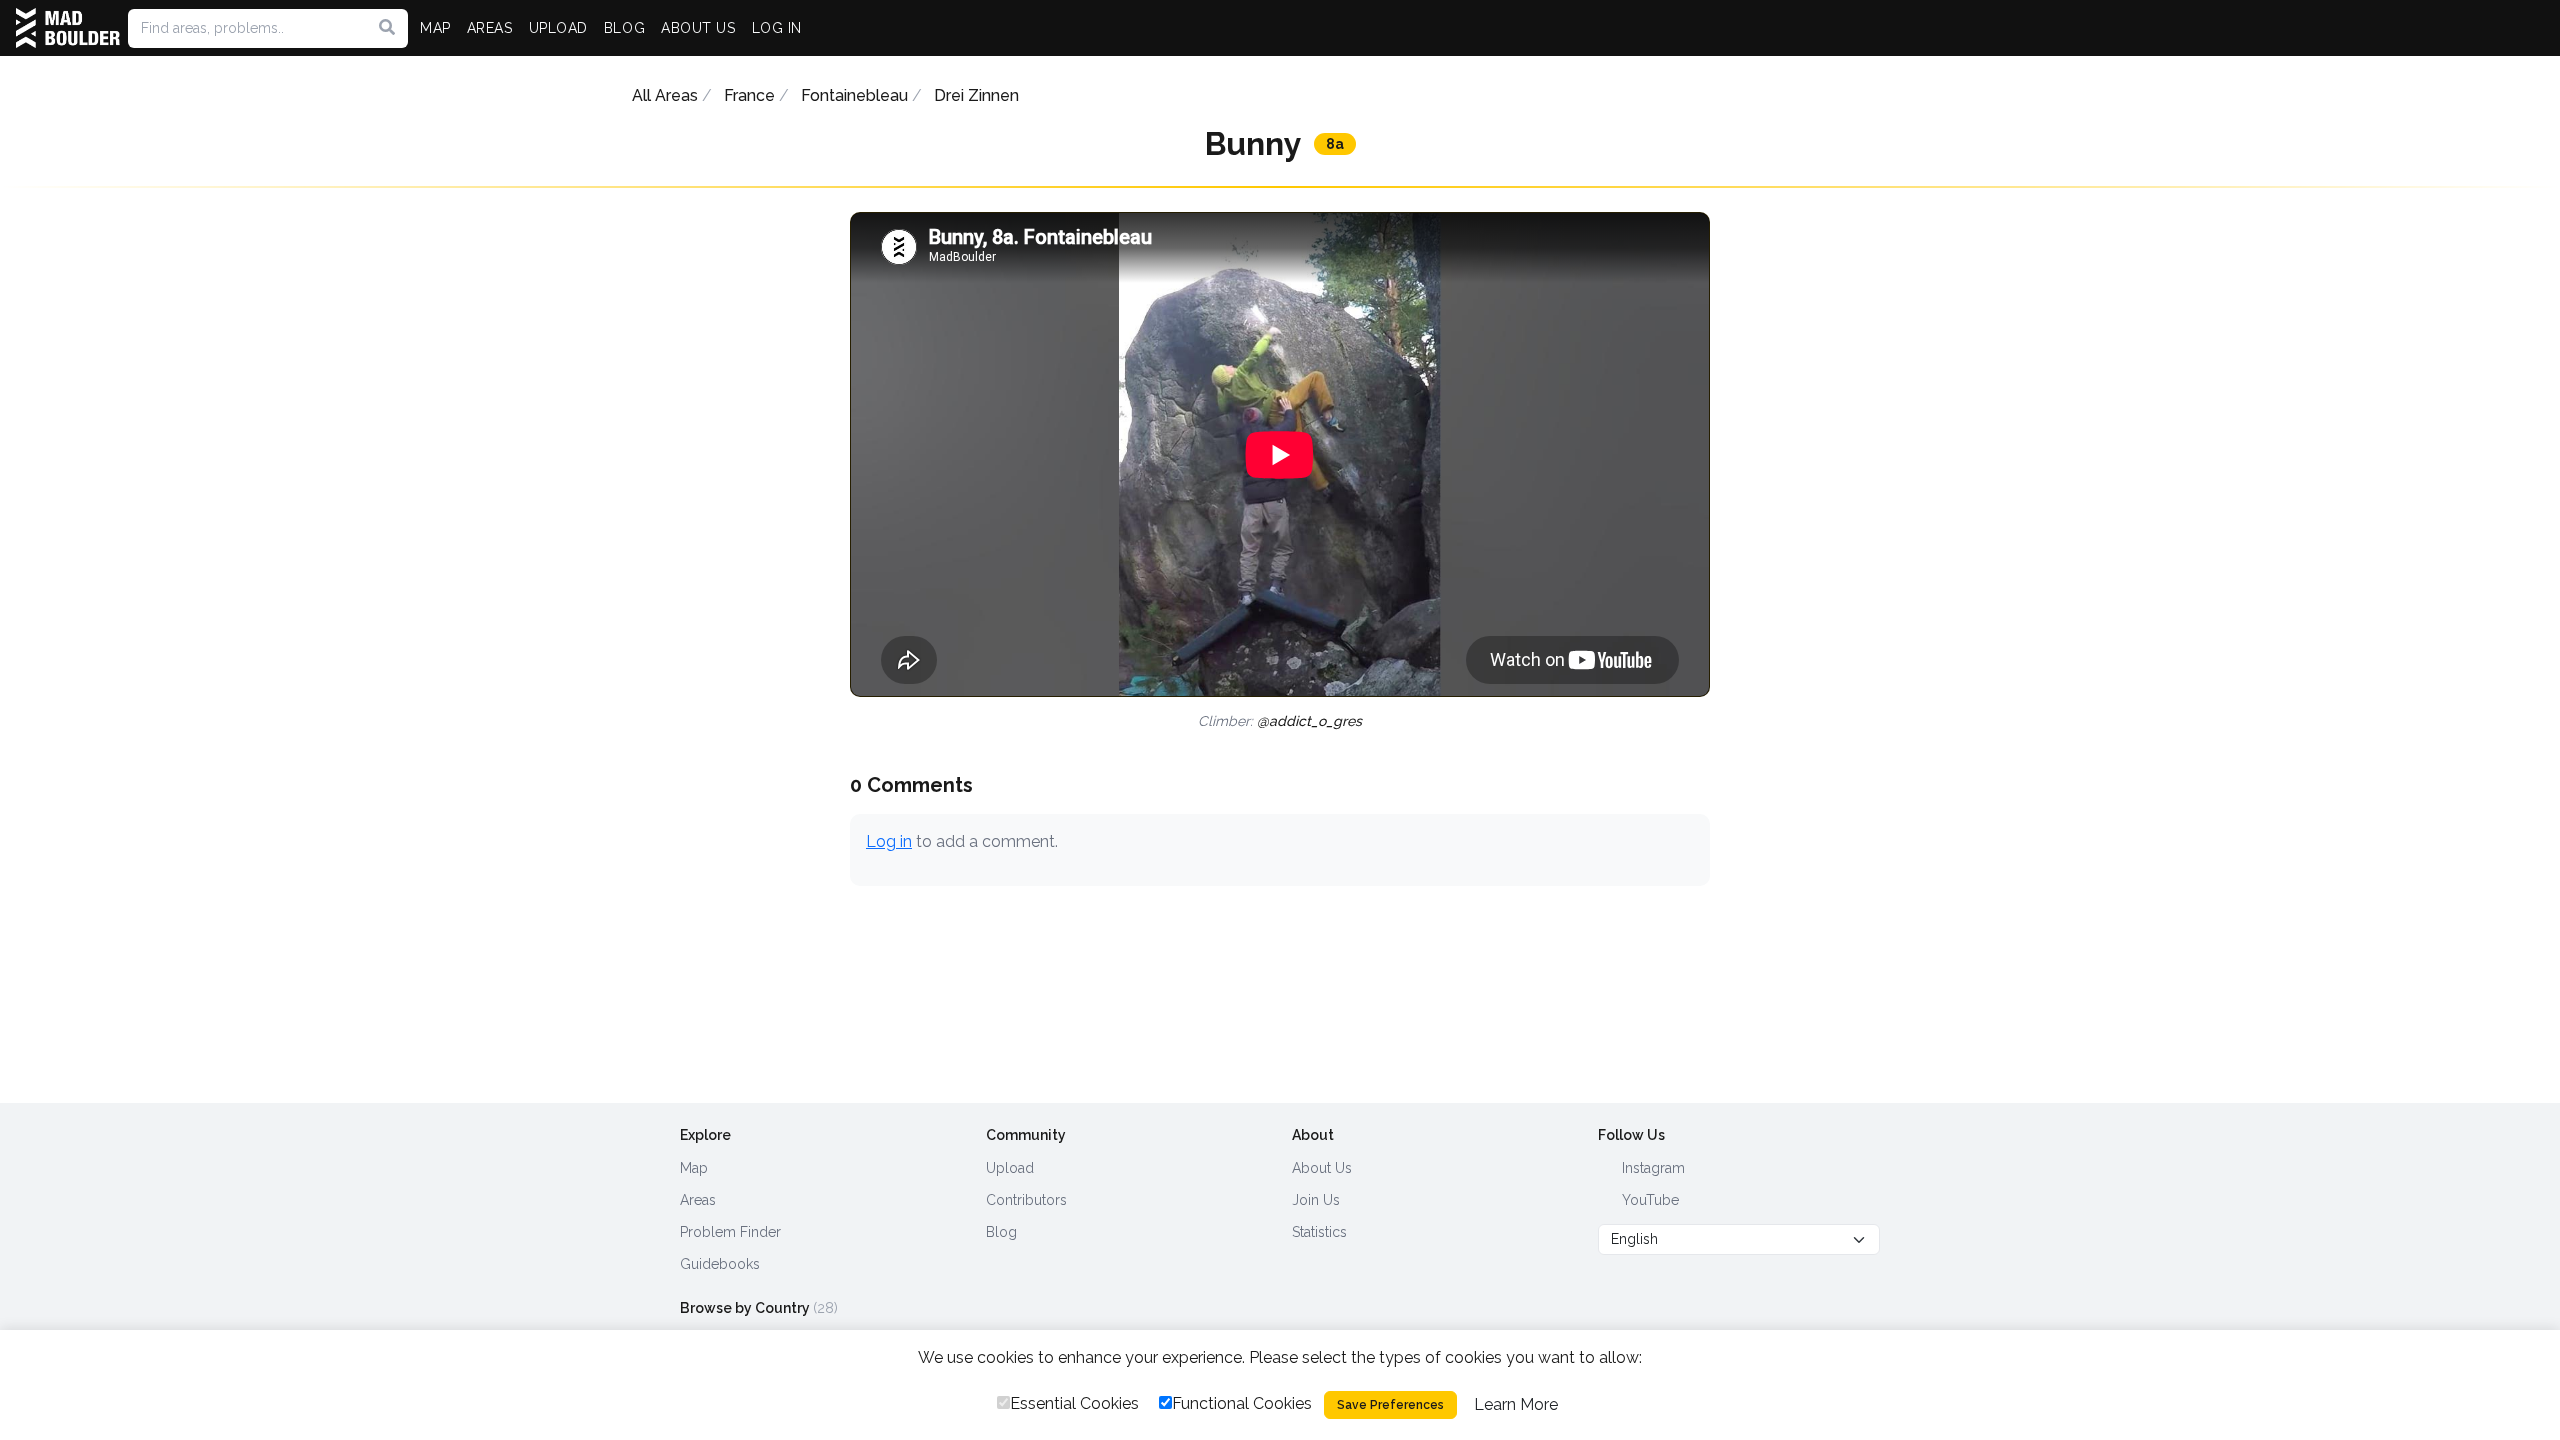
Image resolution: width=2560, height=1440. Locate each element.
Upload (1010, 1168)
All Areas (665, 95)
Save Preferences (1390, 1405)
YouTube (1648, 1200)
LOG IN (777, 28)
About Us (1322, 1168)
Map (694, 1168)
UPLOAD (558, 28)
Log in (889, 841)
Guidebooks (720, 1264)
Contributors (1026, 1200)
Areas (698, 1200)
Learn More (1516, 1404)
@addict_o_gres (1309, 721)
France (749, 95)
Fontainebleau (854, 95)
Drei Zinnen (976, 95)
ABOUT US (698, 28)
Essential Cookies (1074, 1403)
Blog (1001, 1232)
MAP (435, 28)
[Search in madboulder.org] (387, 28)
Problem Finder (730, 1232)
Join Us (1316, 1200)
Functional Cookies (1242, 1403)
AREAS (490, 28)
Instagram (1651, 1168)
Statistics (1319, 1232)
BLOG (624, 28)
